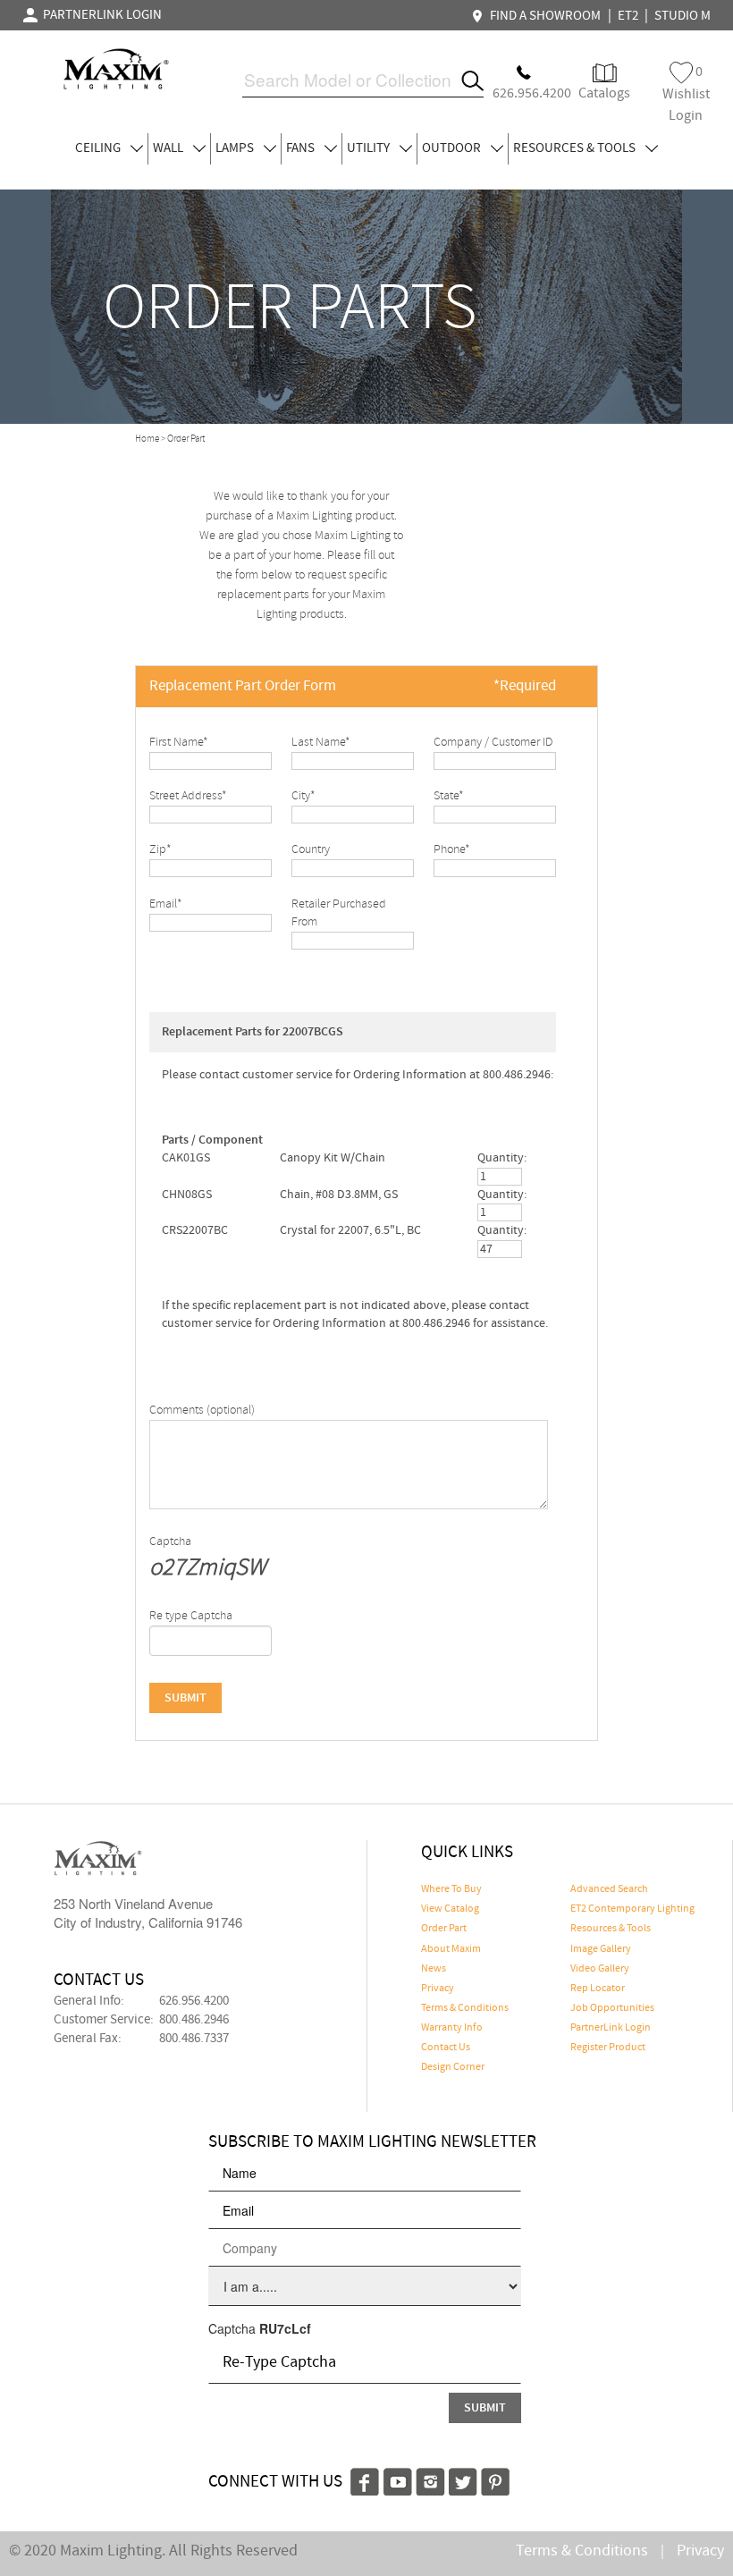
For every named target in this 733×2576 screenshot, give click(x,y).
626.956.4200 (194, 2001)
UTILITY (370, 148)
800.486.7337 (194, 2039)
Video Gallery (600, 1969)
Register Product (608, 2048)
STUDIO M (682, 16)
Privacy (438, 1989)
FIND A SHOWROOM (543, 16)
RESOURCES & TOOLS (576, 148)
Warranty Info (452, 2028)
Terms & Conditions (465, 2008)
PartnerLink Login (611, 2028)
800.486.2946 (194, 2020)
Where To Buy (451, 1889)
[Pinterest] (495, 2480)
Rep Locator (598, 1989)
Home (147, 439)
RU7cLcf (285, 2328)
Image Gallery (601, 1949)
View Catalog (450, 1909)
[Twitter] (463, 2480)
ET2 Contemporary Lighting (632, 1909)
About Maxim (451, 1949)
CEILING (99, 148)
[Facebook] (365, 2480)
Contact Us (446, 2048)
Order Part (444, 1929)
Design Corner (453, 2067)
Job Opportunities (612, 2008)
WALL (169, 148)
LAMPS (236, 148)
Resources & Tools (611, 1929)
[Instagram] (430, 2480)
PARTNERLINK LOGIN (100, 15)
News (434, 1969)
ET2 (628, 16)
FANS (302, 148)
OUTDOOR (453, 148)
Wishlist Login (686, 93)
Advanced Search (609, 1889)
